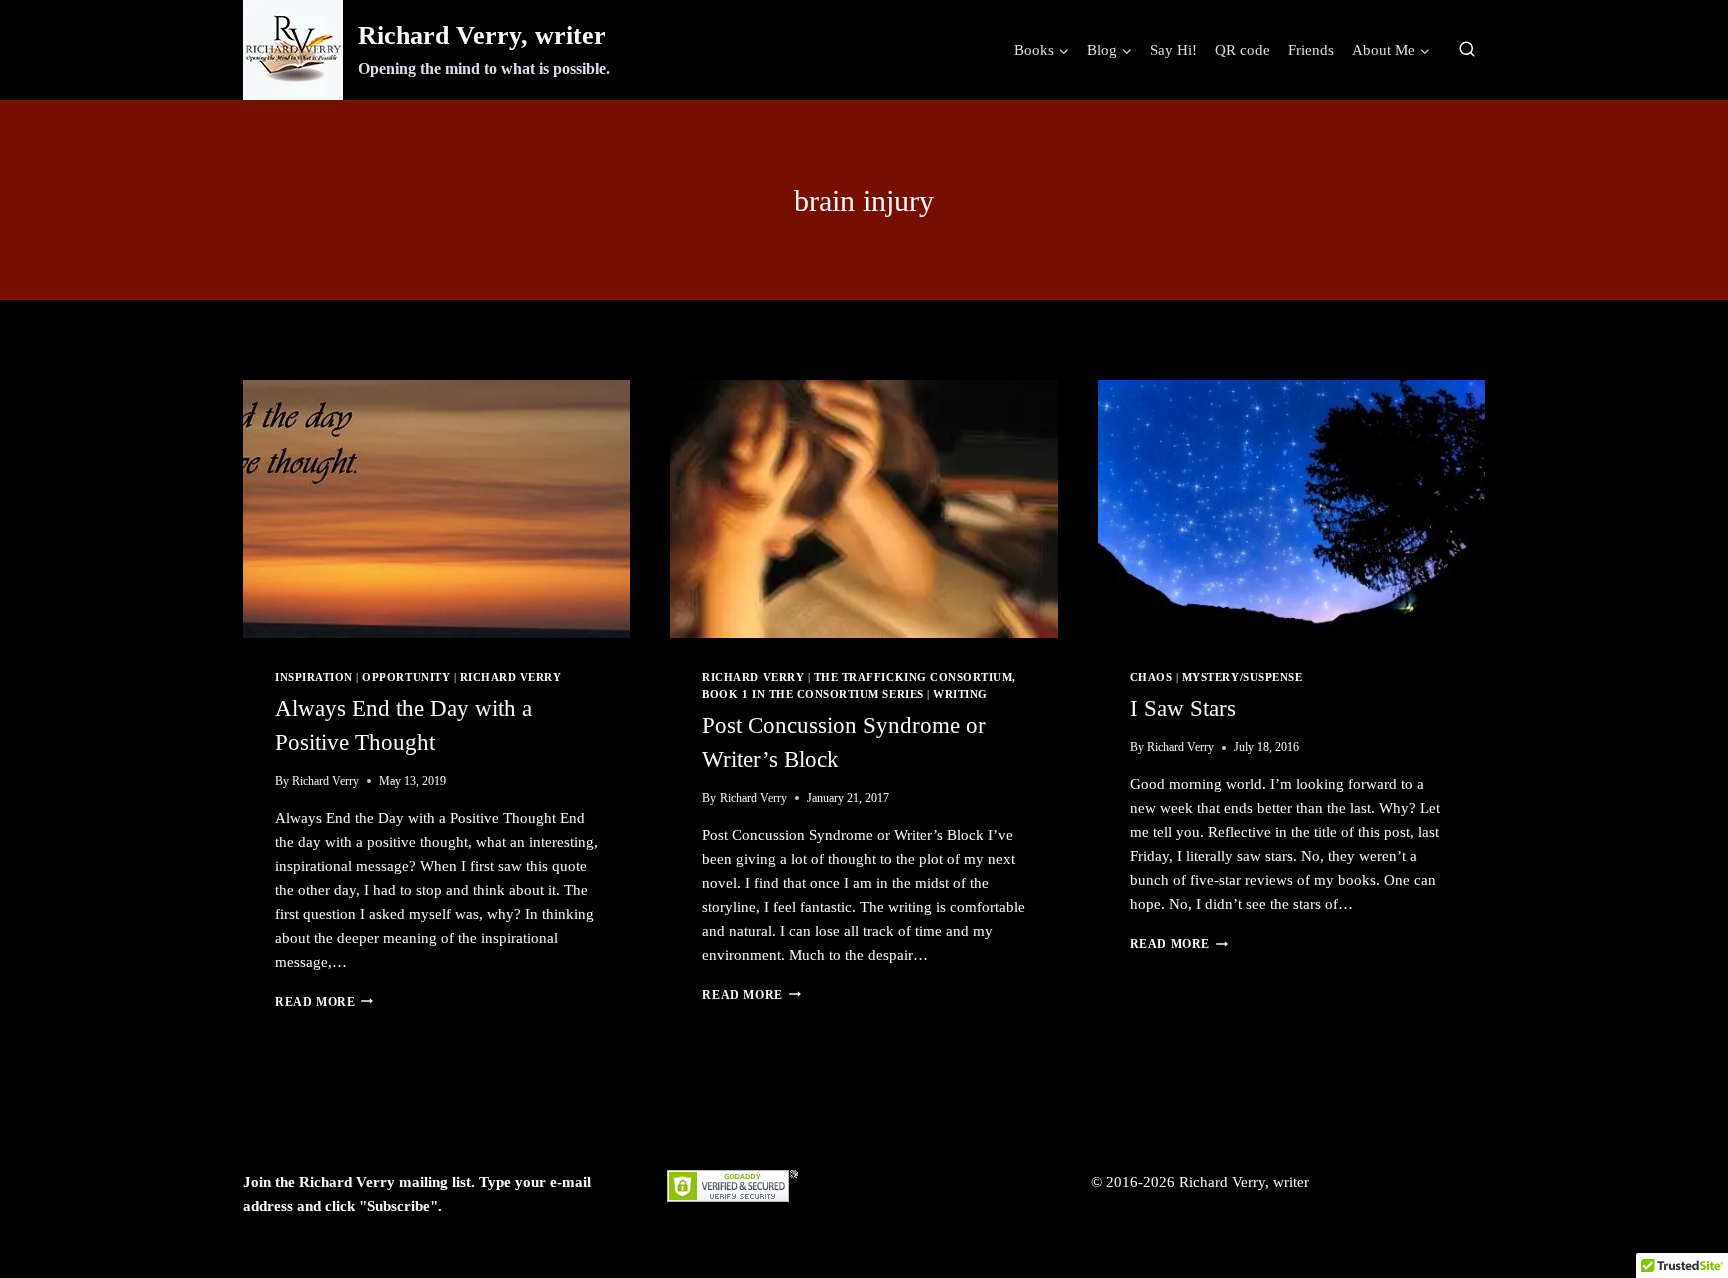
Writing (960, 694)
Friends (1311, 50)
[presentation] (436, 509)
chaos (1151, 677)
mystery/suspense (1242, 677)
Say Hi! (1173, 50)
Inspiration (314, 677)
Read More (324, 1002)
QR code (1242, 50)
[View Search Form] (1467, 50)
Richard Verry (511, 677)
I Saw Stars (1183, 708)
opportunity (406, 677)
